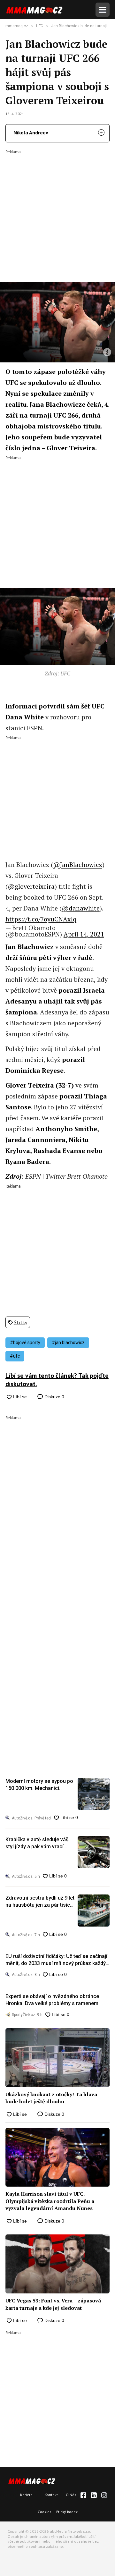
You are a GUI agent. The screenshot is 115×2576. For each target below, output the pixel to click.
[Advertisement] (57, 212)
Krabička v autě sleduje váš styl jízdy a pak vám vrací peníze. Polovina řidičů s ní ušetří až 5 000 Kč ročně (37, 1843)
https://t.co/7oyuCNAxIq (41, 919)
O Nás (71, 2495)
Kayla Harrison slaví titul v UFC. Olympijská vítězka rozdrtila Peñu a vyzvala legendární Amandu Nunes (50, 2201)
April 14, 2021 (84, 934)
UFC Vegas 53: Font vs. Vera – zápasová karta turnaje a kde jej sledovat (53, 2304)
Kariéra (26, 2495)
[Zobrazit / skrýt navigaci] (103, 10)
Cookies (45, 2512)
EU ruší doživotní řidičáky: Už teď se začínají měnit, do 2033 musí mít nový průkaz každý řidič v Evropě (56, 1960)
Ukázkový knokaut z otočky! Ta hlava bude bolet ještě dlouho (51, 2098)
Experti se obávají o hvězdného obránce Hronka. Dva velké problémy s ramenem (52, 2000)
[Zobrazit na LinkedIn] (94, 2495)
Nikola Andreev (31, 132)
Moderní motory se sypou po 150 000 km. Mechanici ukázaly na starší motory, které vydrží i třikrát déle (39, 1785)
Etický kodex (67, 2512)
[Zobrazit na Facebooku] (83, 2495)
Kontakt (51, 2495)
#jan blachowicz (68, 1343)
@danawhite (81, 908)
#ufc (15, 1356)
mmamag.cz (17, 26)
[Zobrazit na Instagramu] (104, 2495)
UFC (40, 26)
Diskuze (54, 1397)
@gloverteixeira (31, 886)
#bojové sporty (25, 1343)
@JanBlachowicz (78, 864)
